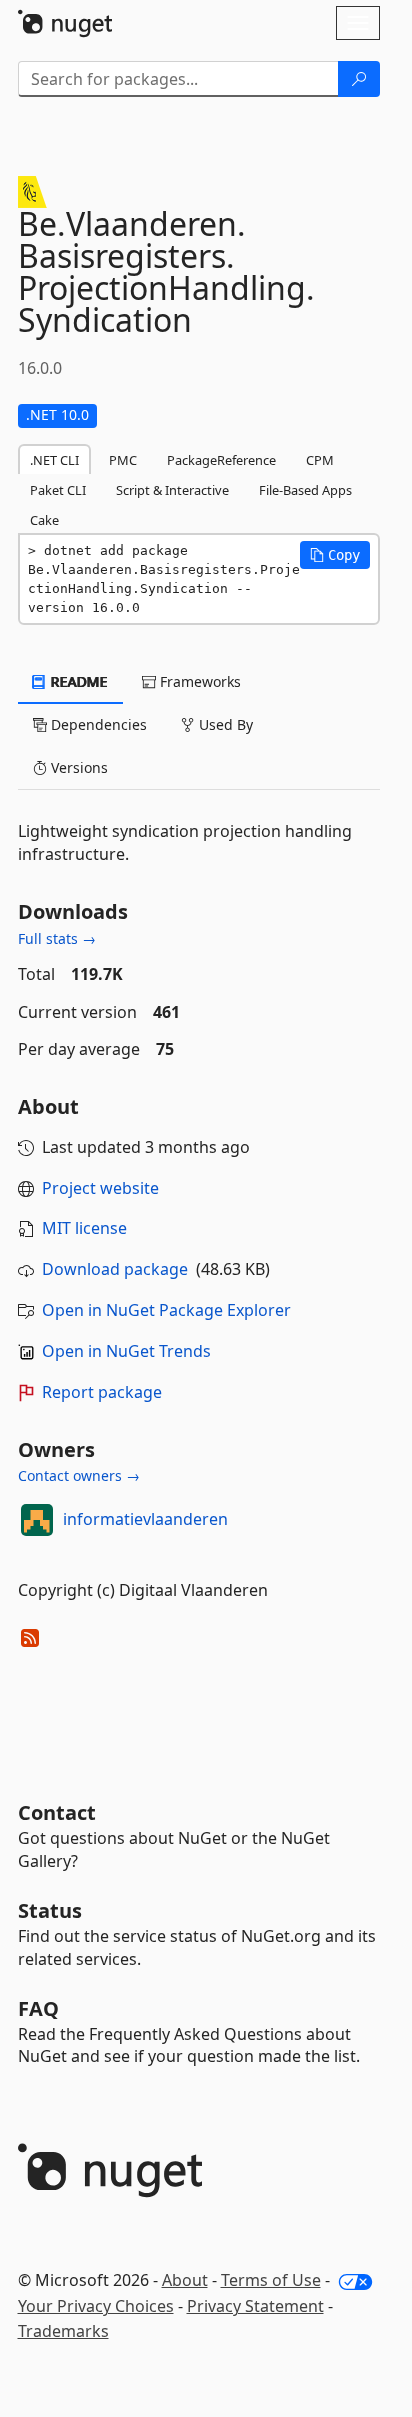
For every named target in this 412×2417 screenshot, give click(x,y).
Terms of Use (271, 2280)
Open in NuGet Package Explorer (166, 1310)
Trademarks (63, 2331)
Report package (102, 1392)
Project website (100, 1188)
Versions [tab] (77, 767)
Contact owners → (79, 1475)
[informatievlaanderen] (37, 1520)
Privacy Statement (255, 2306)
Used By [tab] (224, 724)
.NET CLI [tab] (54, 460)
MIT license (84, 1228)
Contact (57, 1812)
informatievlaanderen (145, 1519)
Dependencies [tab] (97, 724)
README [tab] (77, 681)
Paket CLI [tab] (58, 490)
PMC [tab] (123, 460)
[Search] (359, 79)
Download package (115, 1269)
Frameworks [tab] (198, 681)
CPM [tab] (320, 460)
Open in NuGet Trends (126, 1351)
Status (50, 1910)
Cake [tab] (44, 520)
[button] (335, 555)
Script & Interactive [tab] (172, 490)
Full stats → (57, 938)
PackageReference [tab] (221, 460)
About (185, 2280)
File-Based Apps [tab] (305, 490)
